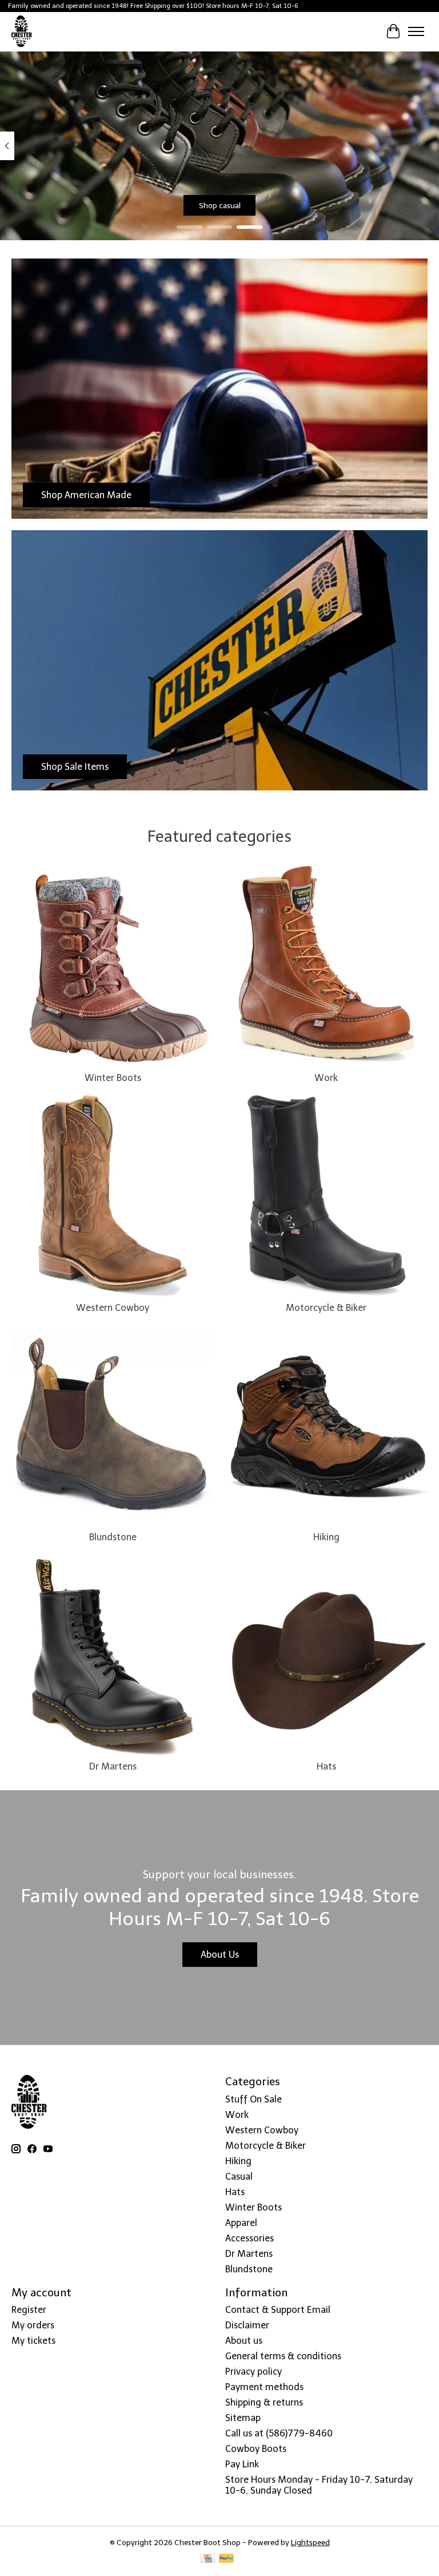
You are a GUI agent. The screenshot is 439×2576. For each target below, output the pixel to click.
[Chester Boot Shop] (22, 31)
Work (326, 1078)
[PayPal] (226, 2559)
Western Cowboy (113, 1308)
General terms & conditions (283, 2356)
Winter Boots (113, 1078)
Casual (239, 2177)
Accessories (250, 2238)
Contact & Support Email (278, 2310)
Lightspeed (310, 2542)
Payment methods (264, 2387)
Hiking (326, 1537)
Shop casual (220, 205)
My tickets (33, 2341)
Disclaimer (247, 2325)
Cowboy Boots (256, 2449)
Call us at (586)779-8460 (279, 2433)
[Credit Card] (208, 2559)
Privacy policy (254, 2372)
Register (29, 2310)
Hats (326, 1766)
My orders (33, 2325)
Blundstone (113, 1537)
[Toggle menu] (416, 31)
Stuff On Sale (254, 2099)
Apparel (241, 2223)
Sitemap (243, 2418)
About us (244, 2341)
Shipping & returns (264, 2402)
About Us (220, 1955)
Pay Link (242, 2464)
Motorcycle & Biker (326, 1308)
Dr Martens (113, 1766)
